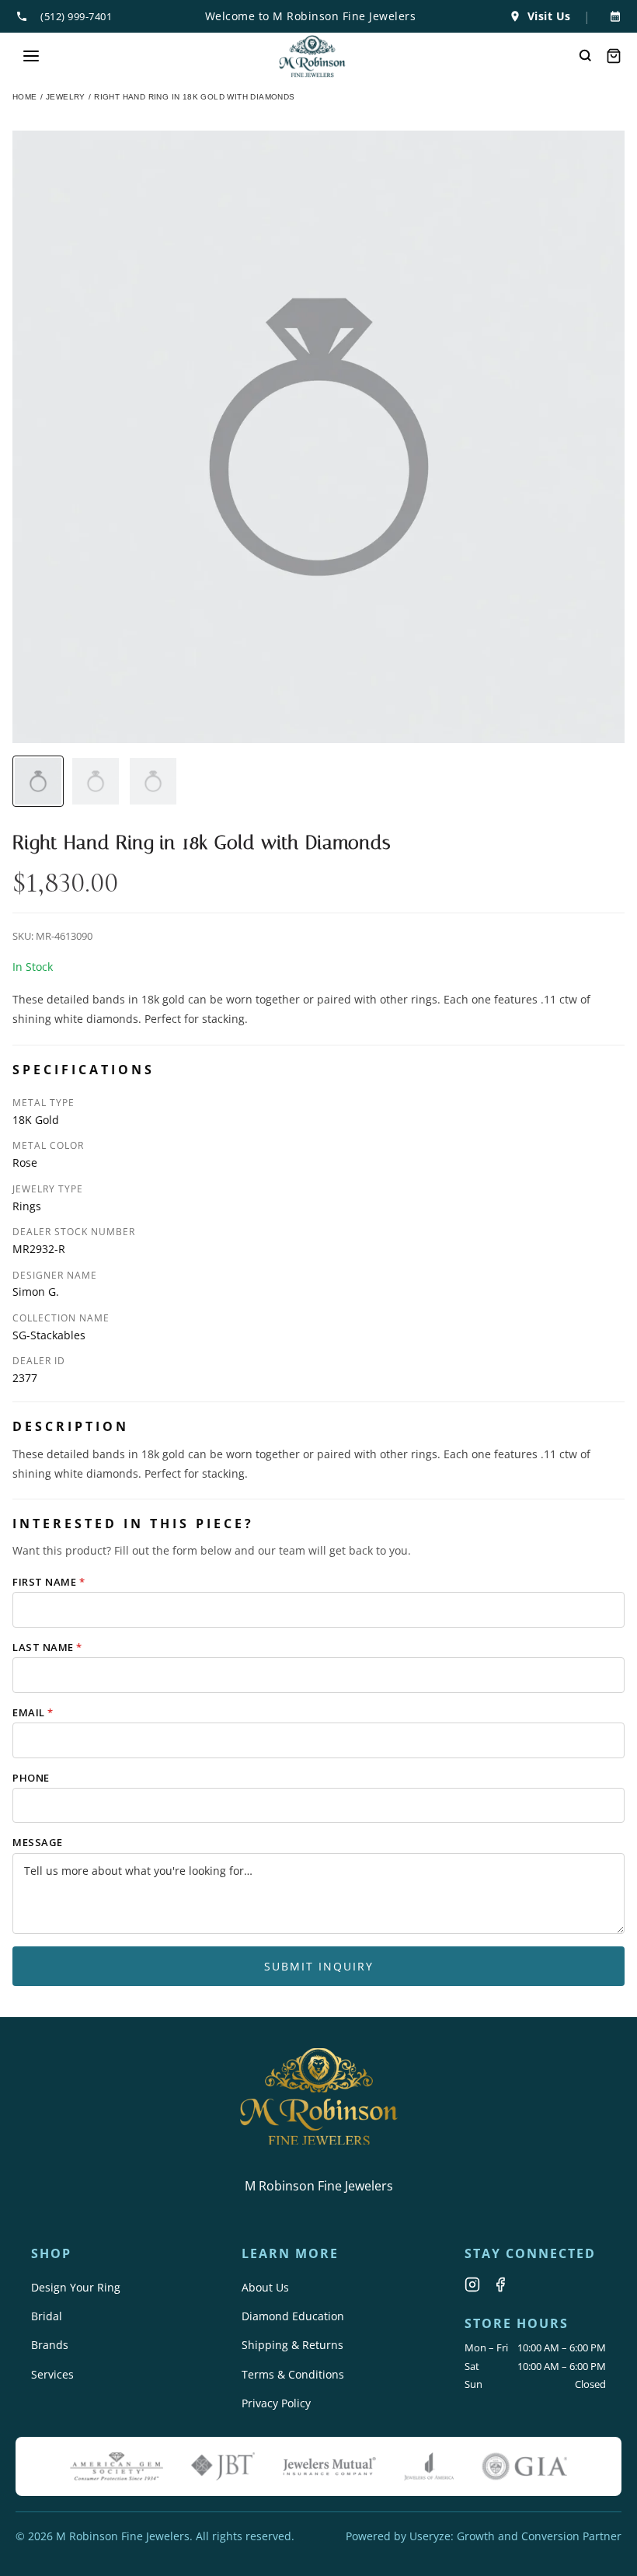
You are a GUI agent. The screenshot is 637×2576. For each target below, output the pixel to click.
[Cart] (614, 56)
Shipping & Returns (292, 2345)
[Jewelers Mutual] (329, 2466)
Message (38, 1842)
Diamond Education (293, 2316)
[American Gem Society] (117, 2466)
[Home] (313, 56)
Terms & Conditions (293, 2374)
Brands (50, 2345)
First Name (49, 1582)
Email (33, 1712)
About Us (265, 2287)
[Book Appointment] (612, 16)
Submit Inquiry (319, 1966)
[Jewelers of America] (429, 2466)
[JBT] (223, 2466)
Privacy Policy (276, 2403)
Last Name (47, 1647)
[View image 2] (96, 781)
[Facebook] (500, 2285)
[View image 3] (153, 781)
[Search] (586, 56)
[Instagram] (472, 2285)
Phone (31, 1778)
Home (25, 97)
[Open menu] (31, 56)
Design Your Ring (76, 2287)
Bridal (47, 2316)
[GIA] (524, 2466)
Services (52, 2374)
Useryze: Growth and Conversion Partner (515, 2536)
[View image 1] (38, 781)
